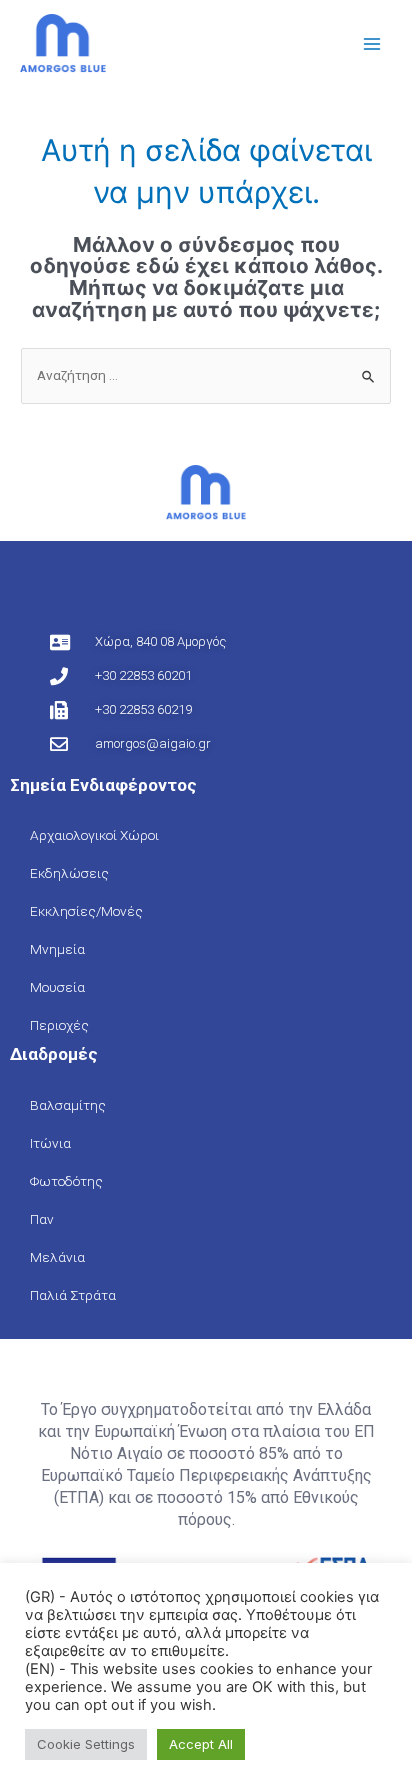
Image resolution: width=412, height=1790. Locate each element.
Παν (42, 1219)
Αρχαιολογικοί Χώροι (94, 835)
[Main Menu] (372, 44)
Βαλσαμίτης (68, 1105)
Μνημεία (57, 949)
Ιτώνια (50, 1143)
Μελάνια (57, 1257)
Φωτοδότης (66, 1181)
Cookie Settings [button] (86, 1744)
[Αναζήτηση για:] (206, 375)
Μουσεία (57, 987)
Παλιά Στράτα (73, 1295)
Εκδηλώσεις (69, 873)
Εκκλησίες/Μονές (86, 911)
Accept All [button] (201, 1744)
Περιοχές (59, 1025)
